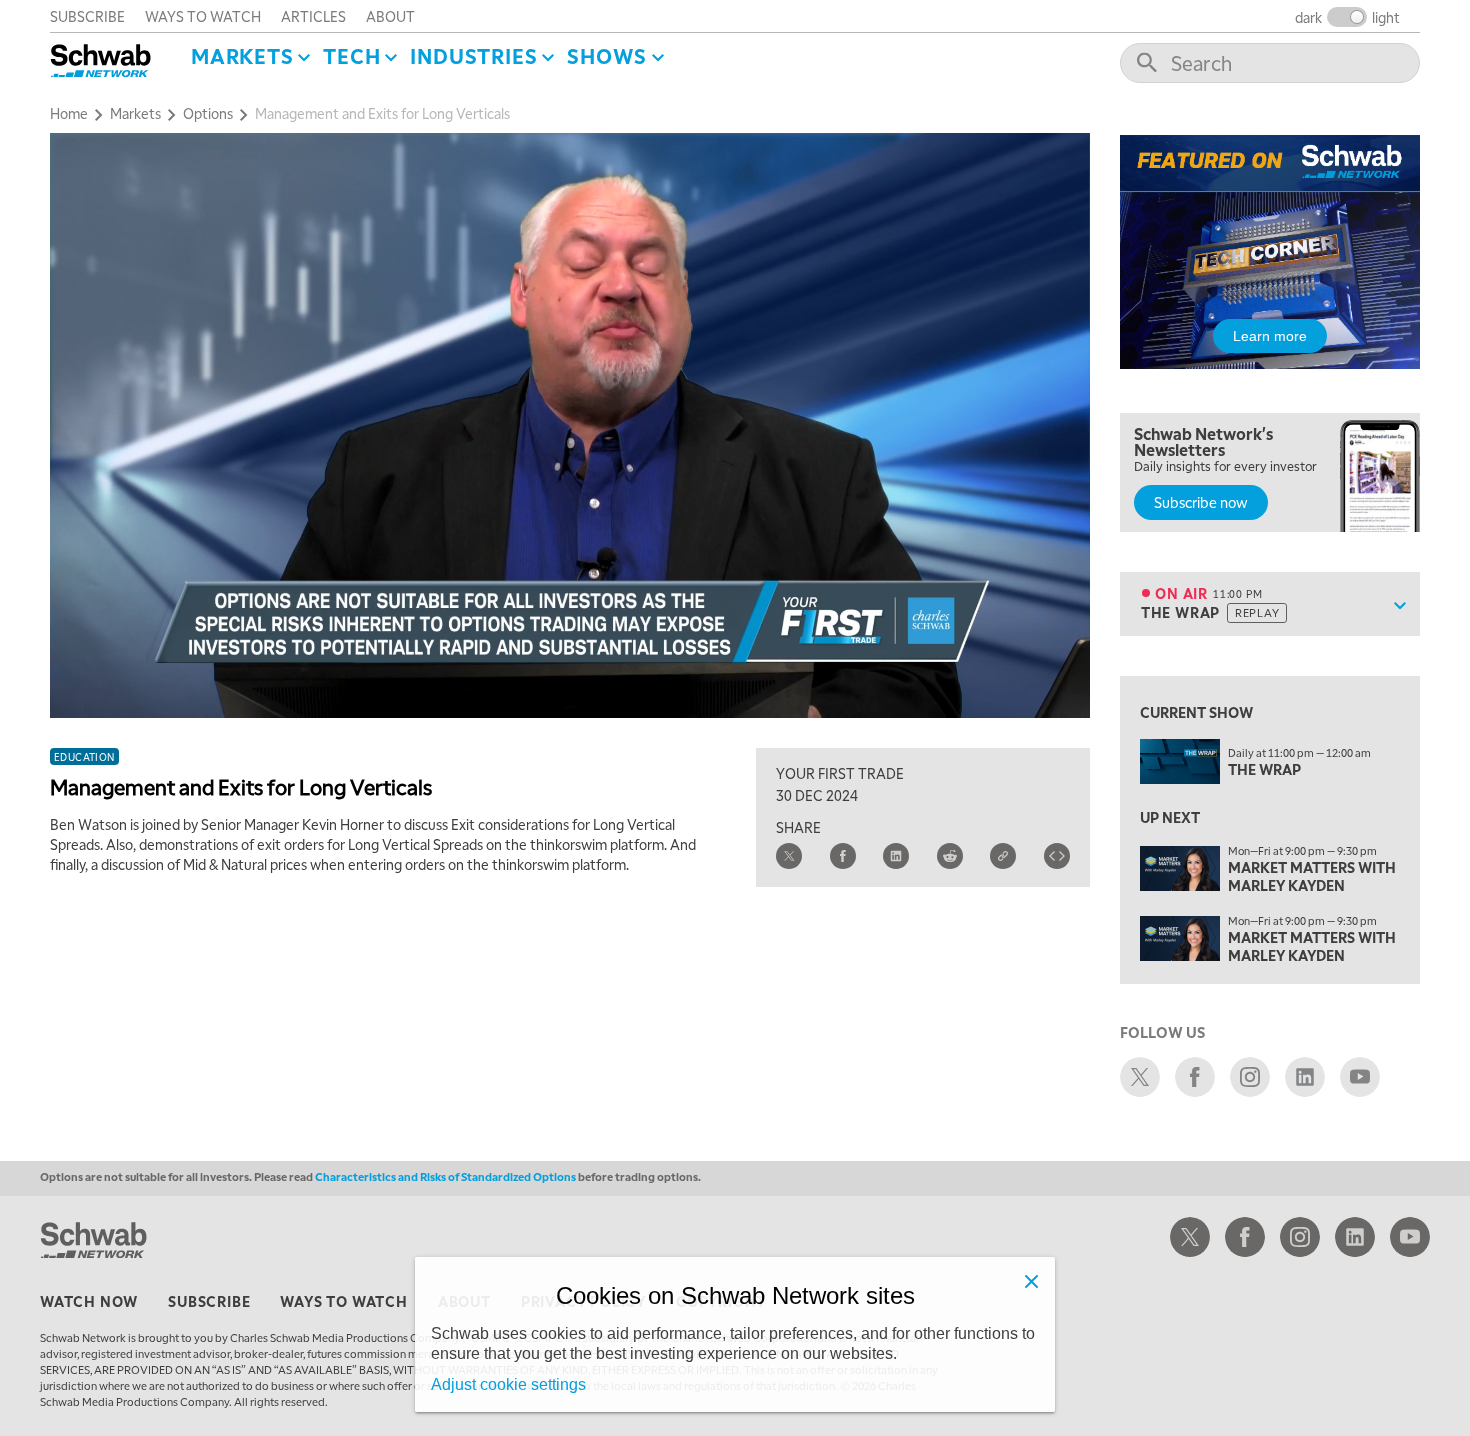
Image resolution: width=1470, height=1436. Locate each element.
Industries (473, 56)
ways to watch (203, 16)
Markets (242, 56)
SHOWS (607, 56)
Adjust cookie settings (508, 1384)
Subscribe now (1201, 502)
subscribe (87, 16)
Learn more (1270, 336)
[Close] (1031, 1281)
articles (313, 16)
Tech (351, 56)
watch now (89, 1301)
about (390, 16)
